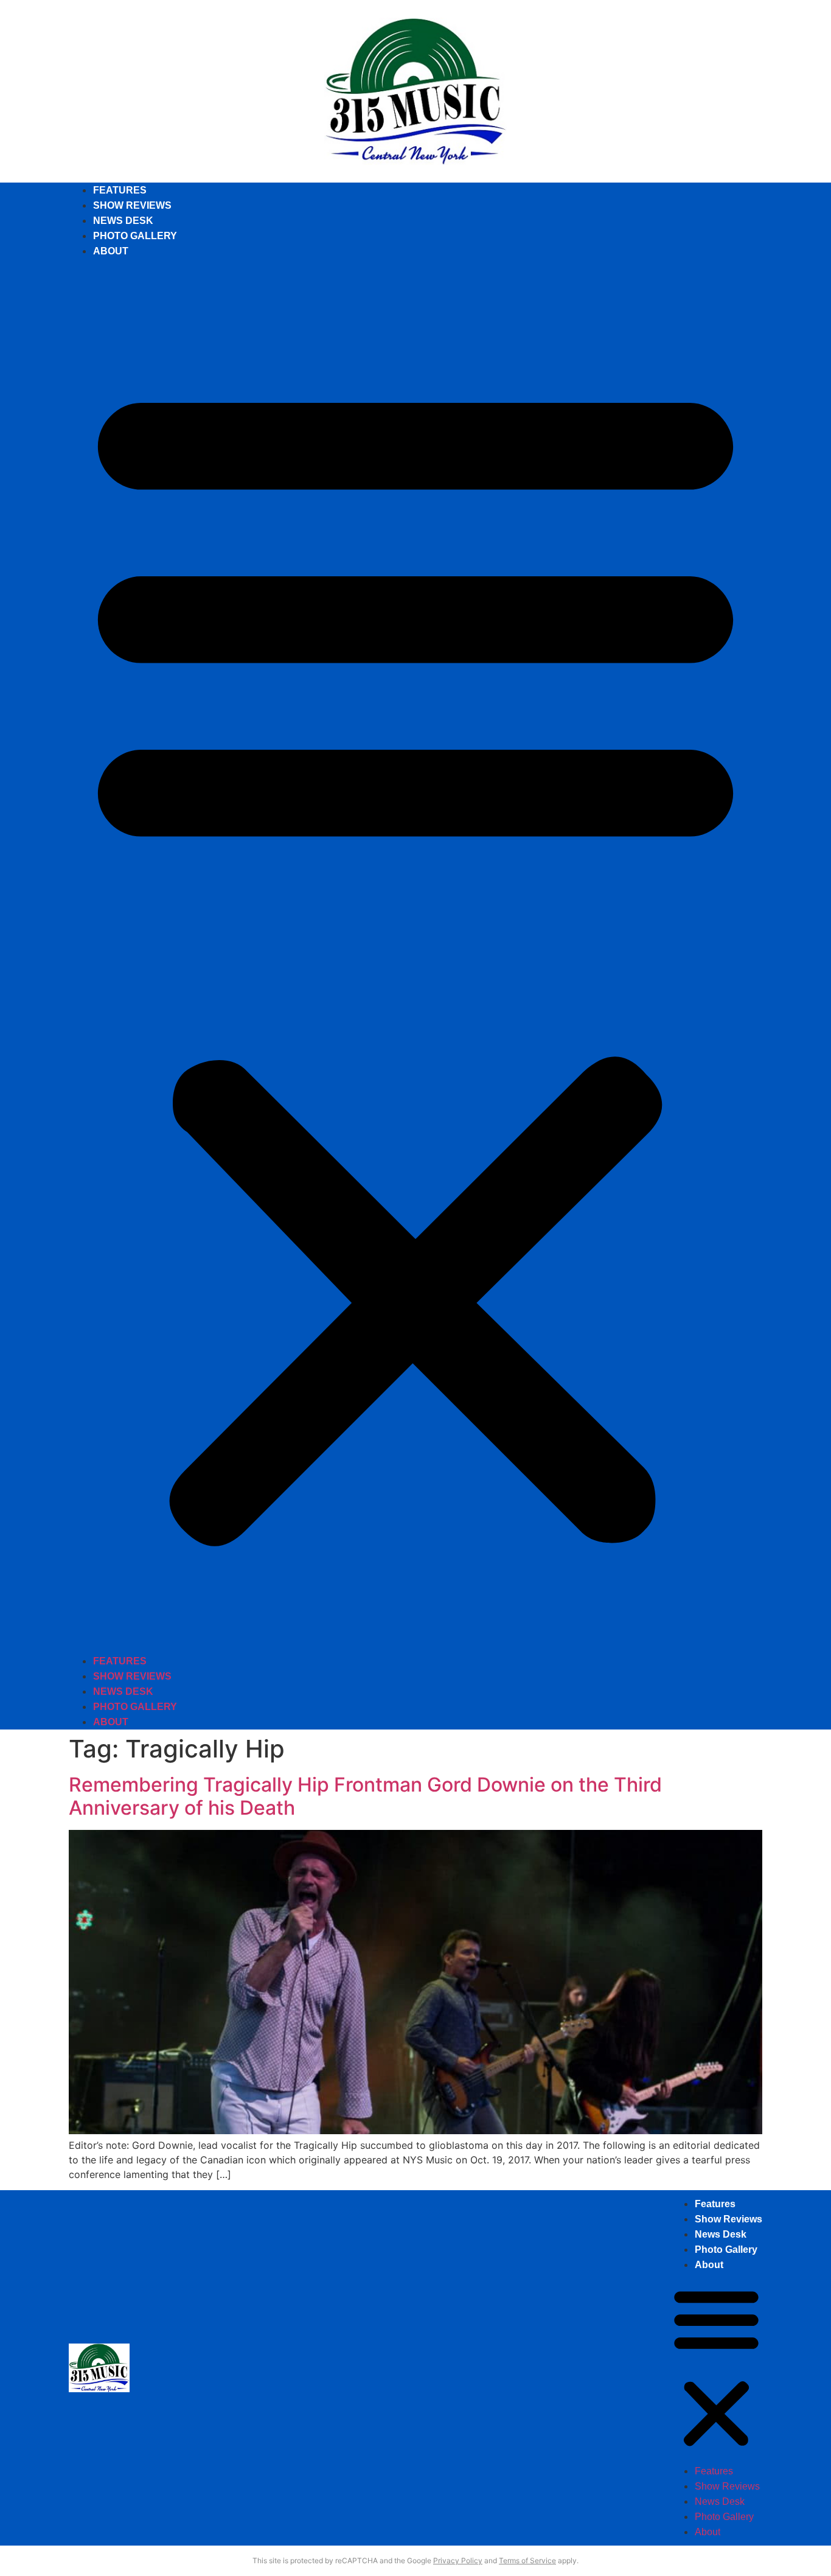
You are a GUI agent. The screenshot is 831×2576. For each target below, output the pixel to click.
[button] (415, 956)
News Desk (123, 221)
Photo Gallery (135, 236)
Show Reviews (132, 205)
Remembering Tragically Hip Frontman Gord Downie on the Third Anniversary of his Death (365, 1796)
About (111, 251)
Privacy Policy (458, 2560)
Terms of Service (527, 2560)
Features (120, 190)
